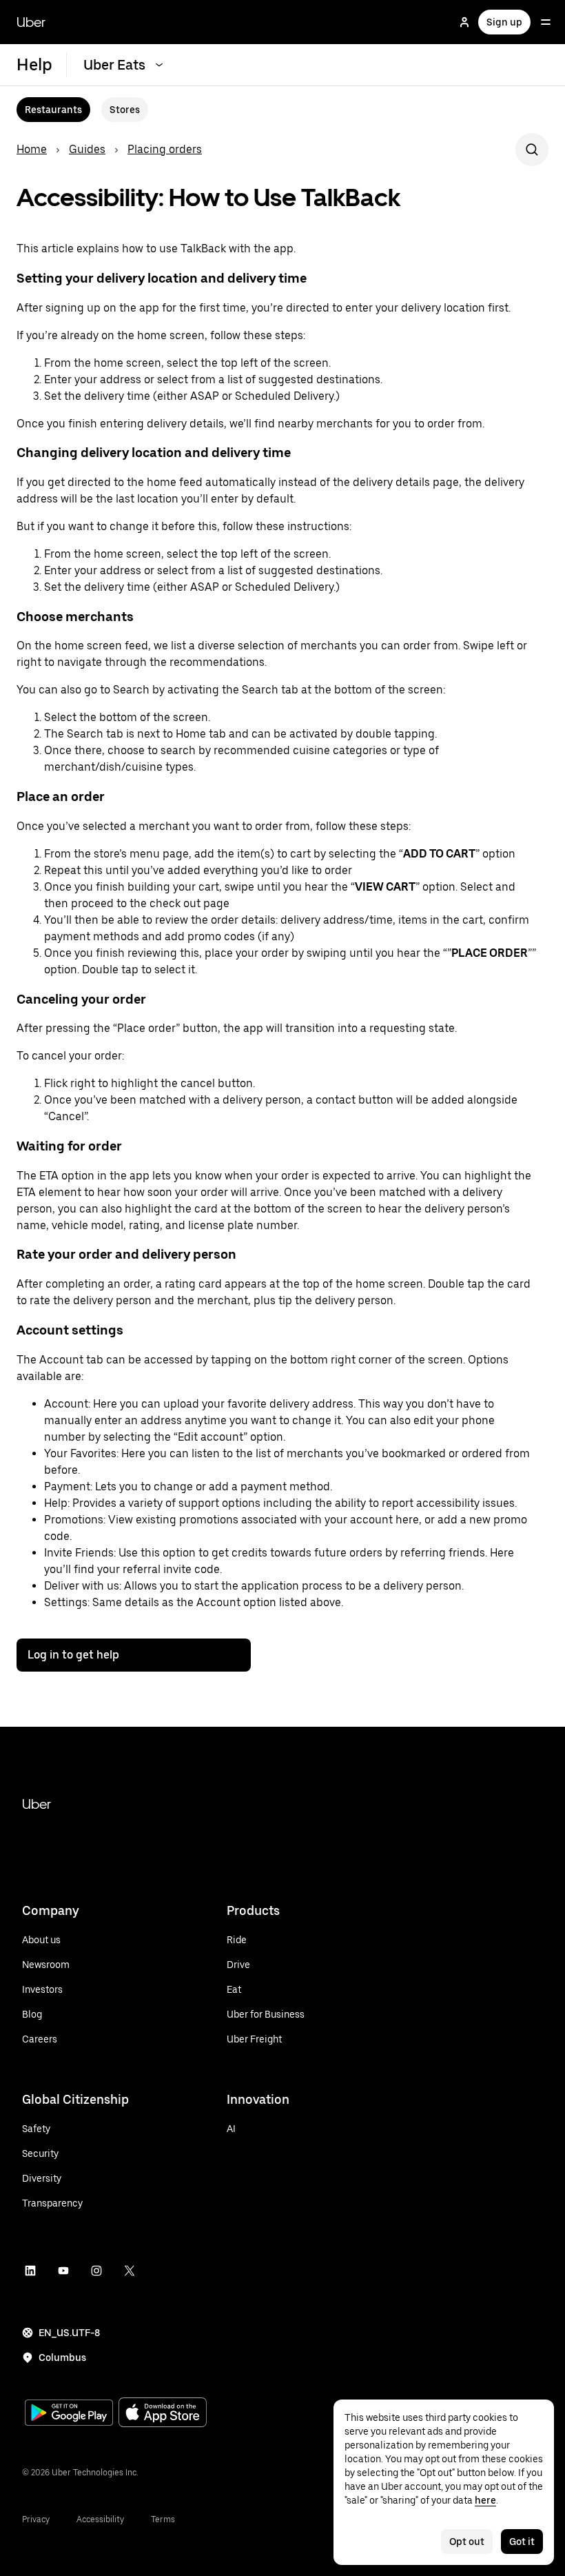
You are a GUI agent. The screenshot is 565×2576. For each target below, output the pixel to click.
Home (32, 149)
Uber (31, 22)
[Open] (546, 22)
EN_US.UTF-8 (69, 2333)
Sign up (504, 22)
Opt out (467, 2542)
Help (34, 64)
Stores (125, 110)
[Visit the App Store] (163, 2414)
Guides (87, 149)
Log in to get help (73, 1655)
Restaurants (53, 110)
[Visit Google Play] (69, 2414)
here (485, 2500)
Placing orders (165, 149)
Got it (522, 2542)
